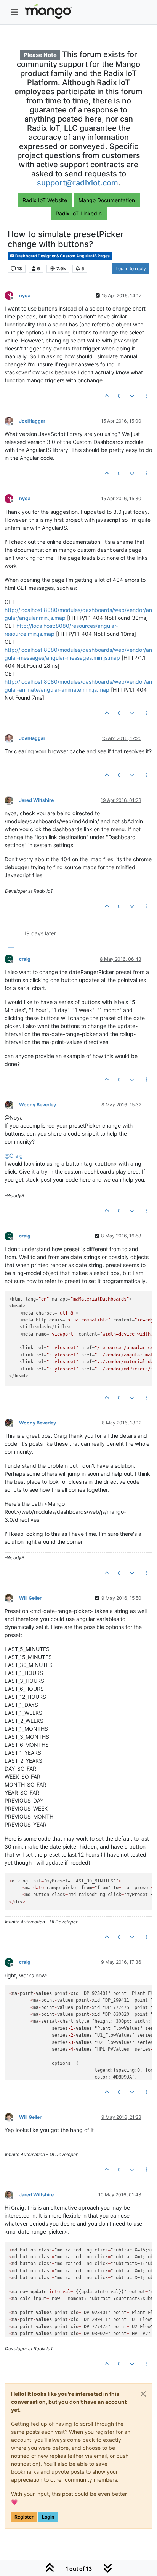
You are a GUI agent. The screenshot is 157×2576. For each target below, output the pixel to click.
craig (25, 959)
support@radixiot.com (78, 183)
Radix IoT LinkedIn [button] (79, 213)
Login (48, 2517)
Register (24, 2517)
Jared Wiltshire (36, 800)
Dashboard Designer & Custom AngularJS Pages (62, 256)
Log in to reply (131, 269)
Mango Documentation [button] (107, 200)
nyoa (25, 295)
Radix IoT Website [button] (45, 200)
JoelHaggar (32, 421)
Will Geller (30, 1598)
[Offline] (12, 421)
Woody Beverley (38, 1105)
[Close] (143, 2394)
